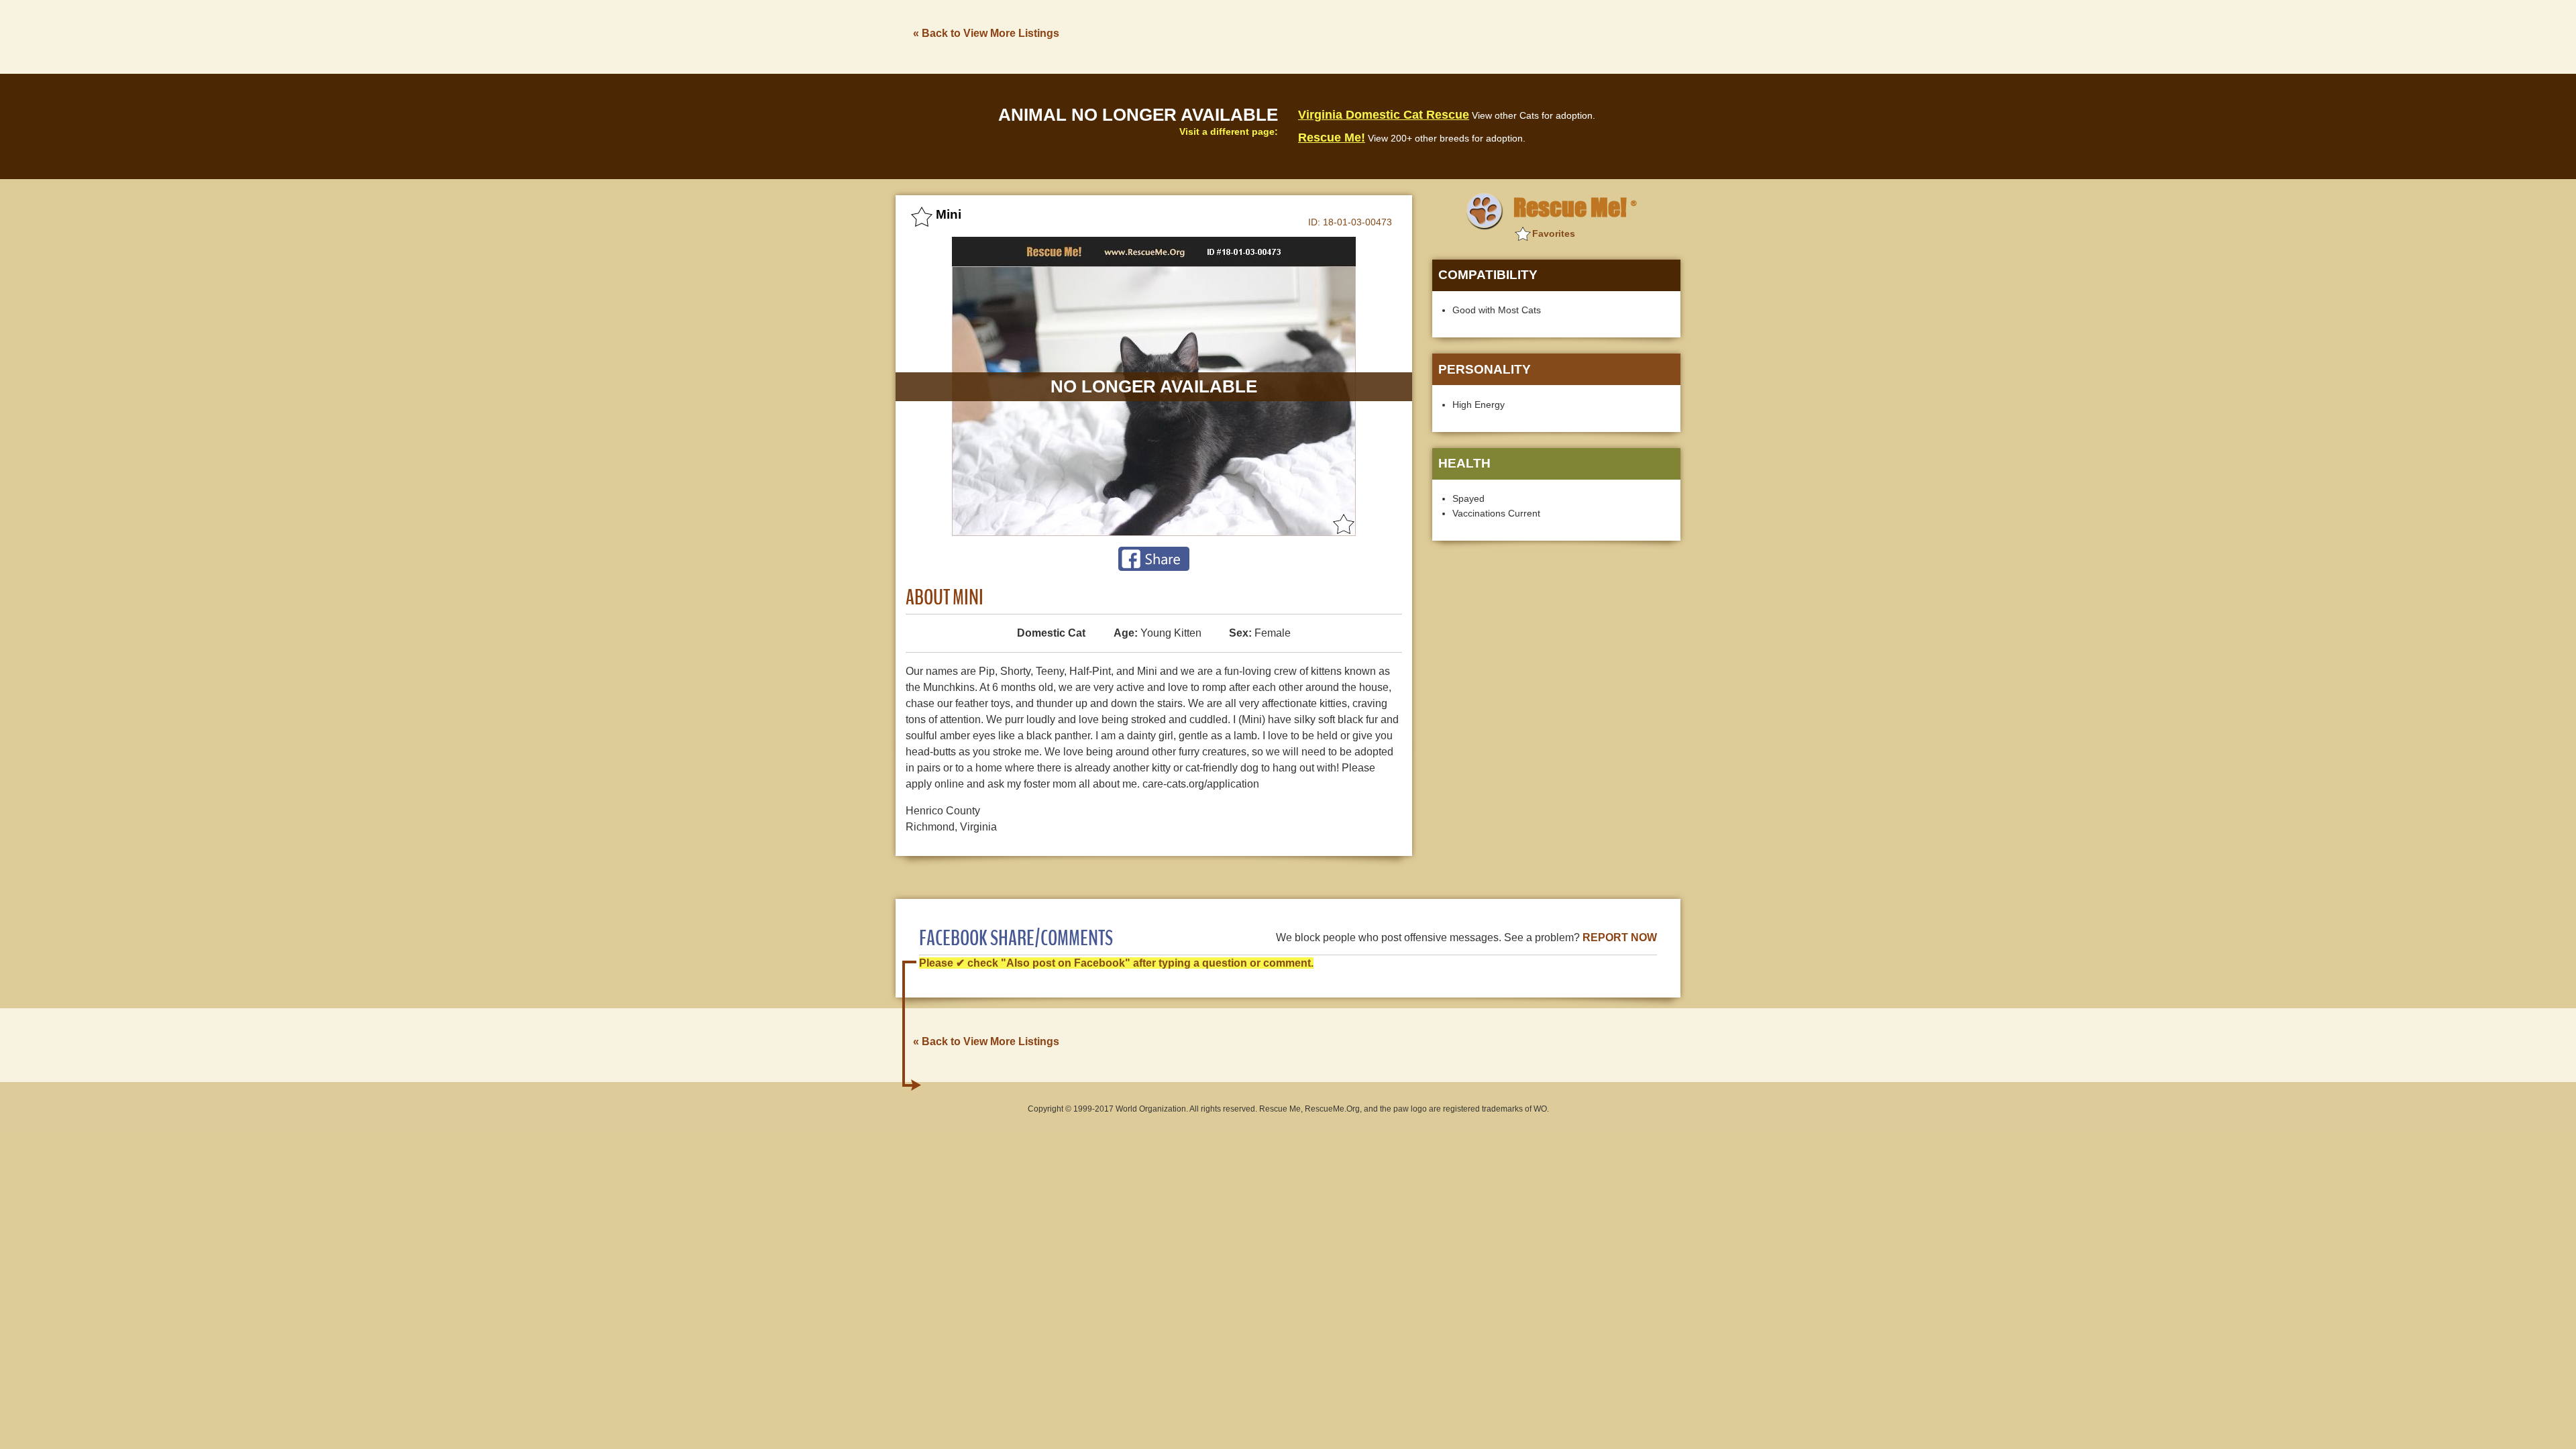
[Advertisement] (1436, 36)
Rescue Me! (1332, 138)
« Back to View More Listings (986, 33)
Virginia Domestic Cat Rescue (1384, 115)
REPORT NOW (1620, 937)
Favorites (1554, 233)
